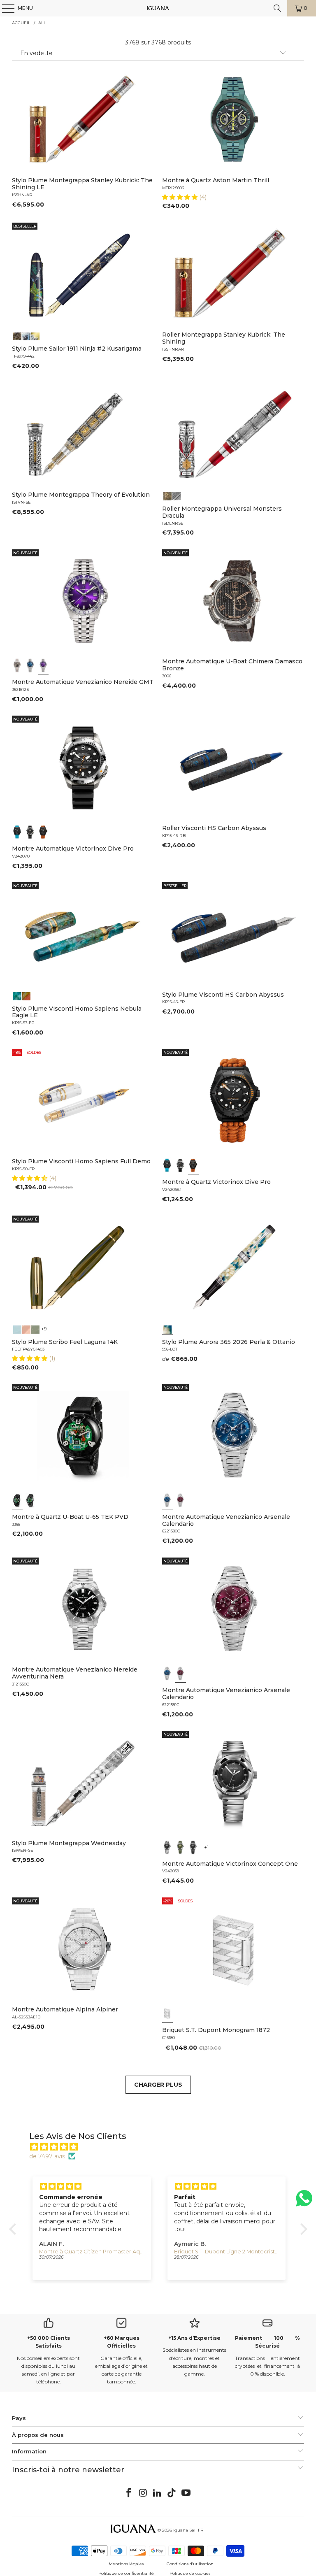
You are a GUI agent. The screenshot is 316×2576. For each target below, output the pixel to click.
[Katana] (35, 335)
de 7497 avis (47, 2156)
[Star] (26, 335)
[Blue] (17, 1329)
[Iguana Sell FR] (158, 8)
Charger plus (158, 2085)
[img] (162, 2147)
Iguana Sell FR (188, 2530)
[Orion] (26, 995)
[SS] (30, 1500)
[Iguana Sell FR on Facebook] (129, 2493)
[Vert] (181, 1847)
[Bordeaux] (181, 1500)
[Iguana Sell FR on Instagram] (143, 2493)
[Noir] (17, 665)
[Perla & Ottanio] (167, 1329)
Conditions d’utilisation (190, 2564)
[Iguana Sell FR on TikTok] (172, 2493)
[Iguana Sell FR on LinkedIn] (158, 2493)
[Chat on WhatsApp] (304, 2202)
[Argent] (167, 2013)
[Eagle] (17, 995)
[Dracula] (177, 495)
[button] (181, 197)
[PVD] (17, 1500)
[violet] (43, 665)
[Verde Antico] (35, 1329)
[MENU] (4, 8)
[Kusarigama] (17, 335)
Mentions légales (126, 2564)
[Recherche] (277, 8)
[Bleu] (30, 665)
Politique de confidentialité (126, 2573)
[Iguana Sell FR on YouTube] (186, 2493)
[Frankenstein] (167, 495)
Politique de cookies (190, 2573)
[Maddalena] (26, 1329)
